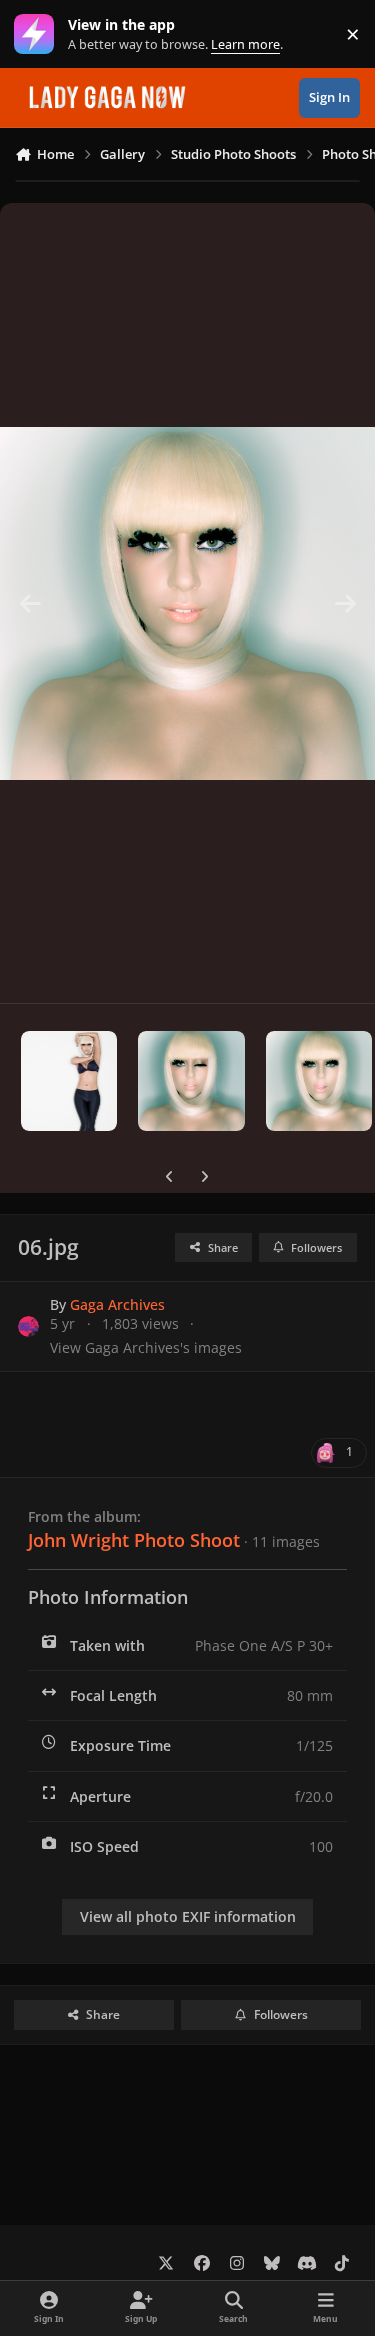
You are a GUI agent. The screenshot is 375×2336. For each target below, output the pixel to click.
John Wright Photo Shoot (134, 1540)
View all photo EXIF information (188, 1916)
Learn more (38, 34)
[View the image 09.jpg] (191, 1081)
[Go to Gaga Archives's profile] (28, 1326)
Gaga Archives (117, 1304)
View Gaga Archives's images (146, 1347)
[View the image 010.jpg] (69, 1081)
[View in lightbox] (187, 603)
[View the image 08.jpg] (319, 1081)
